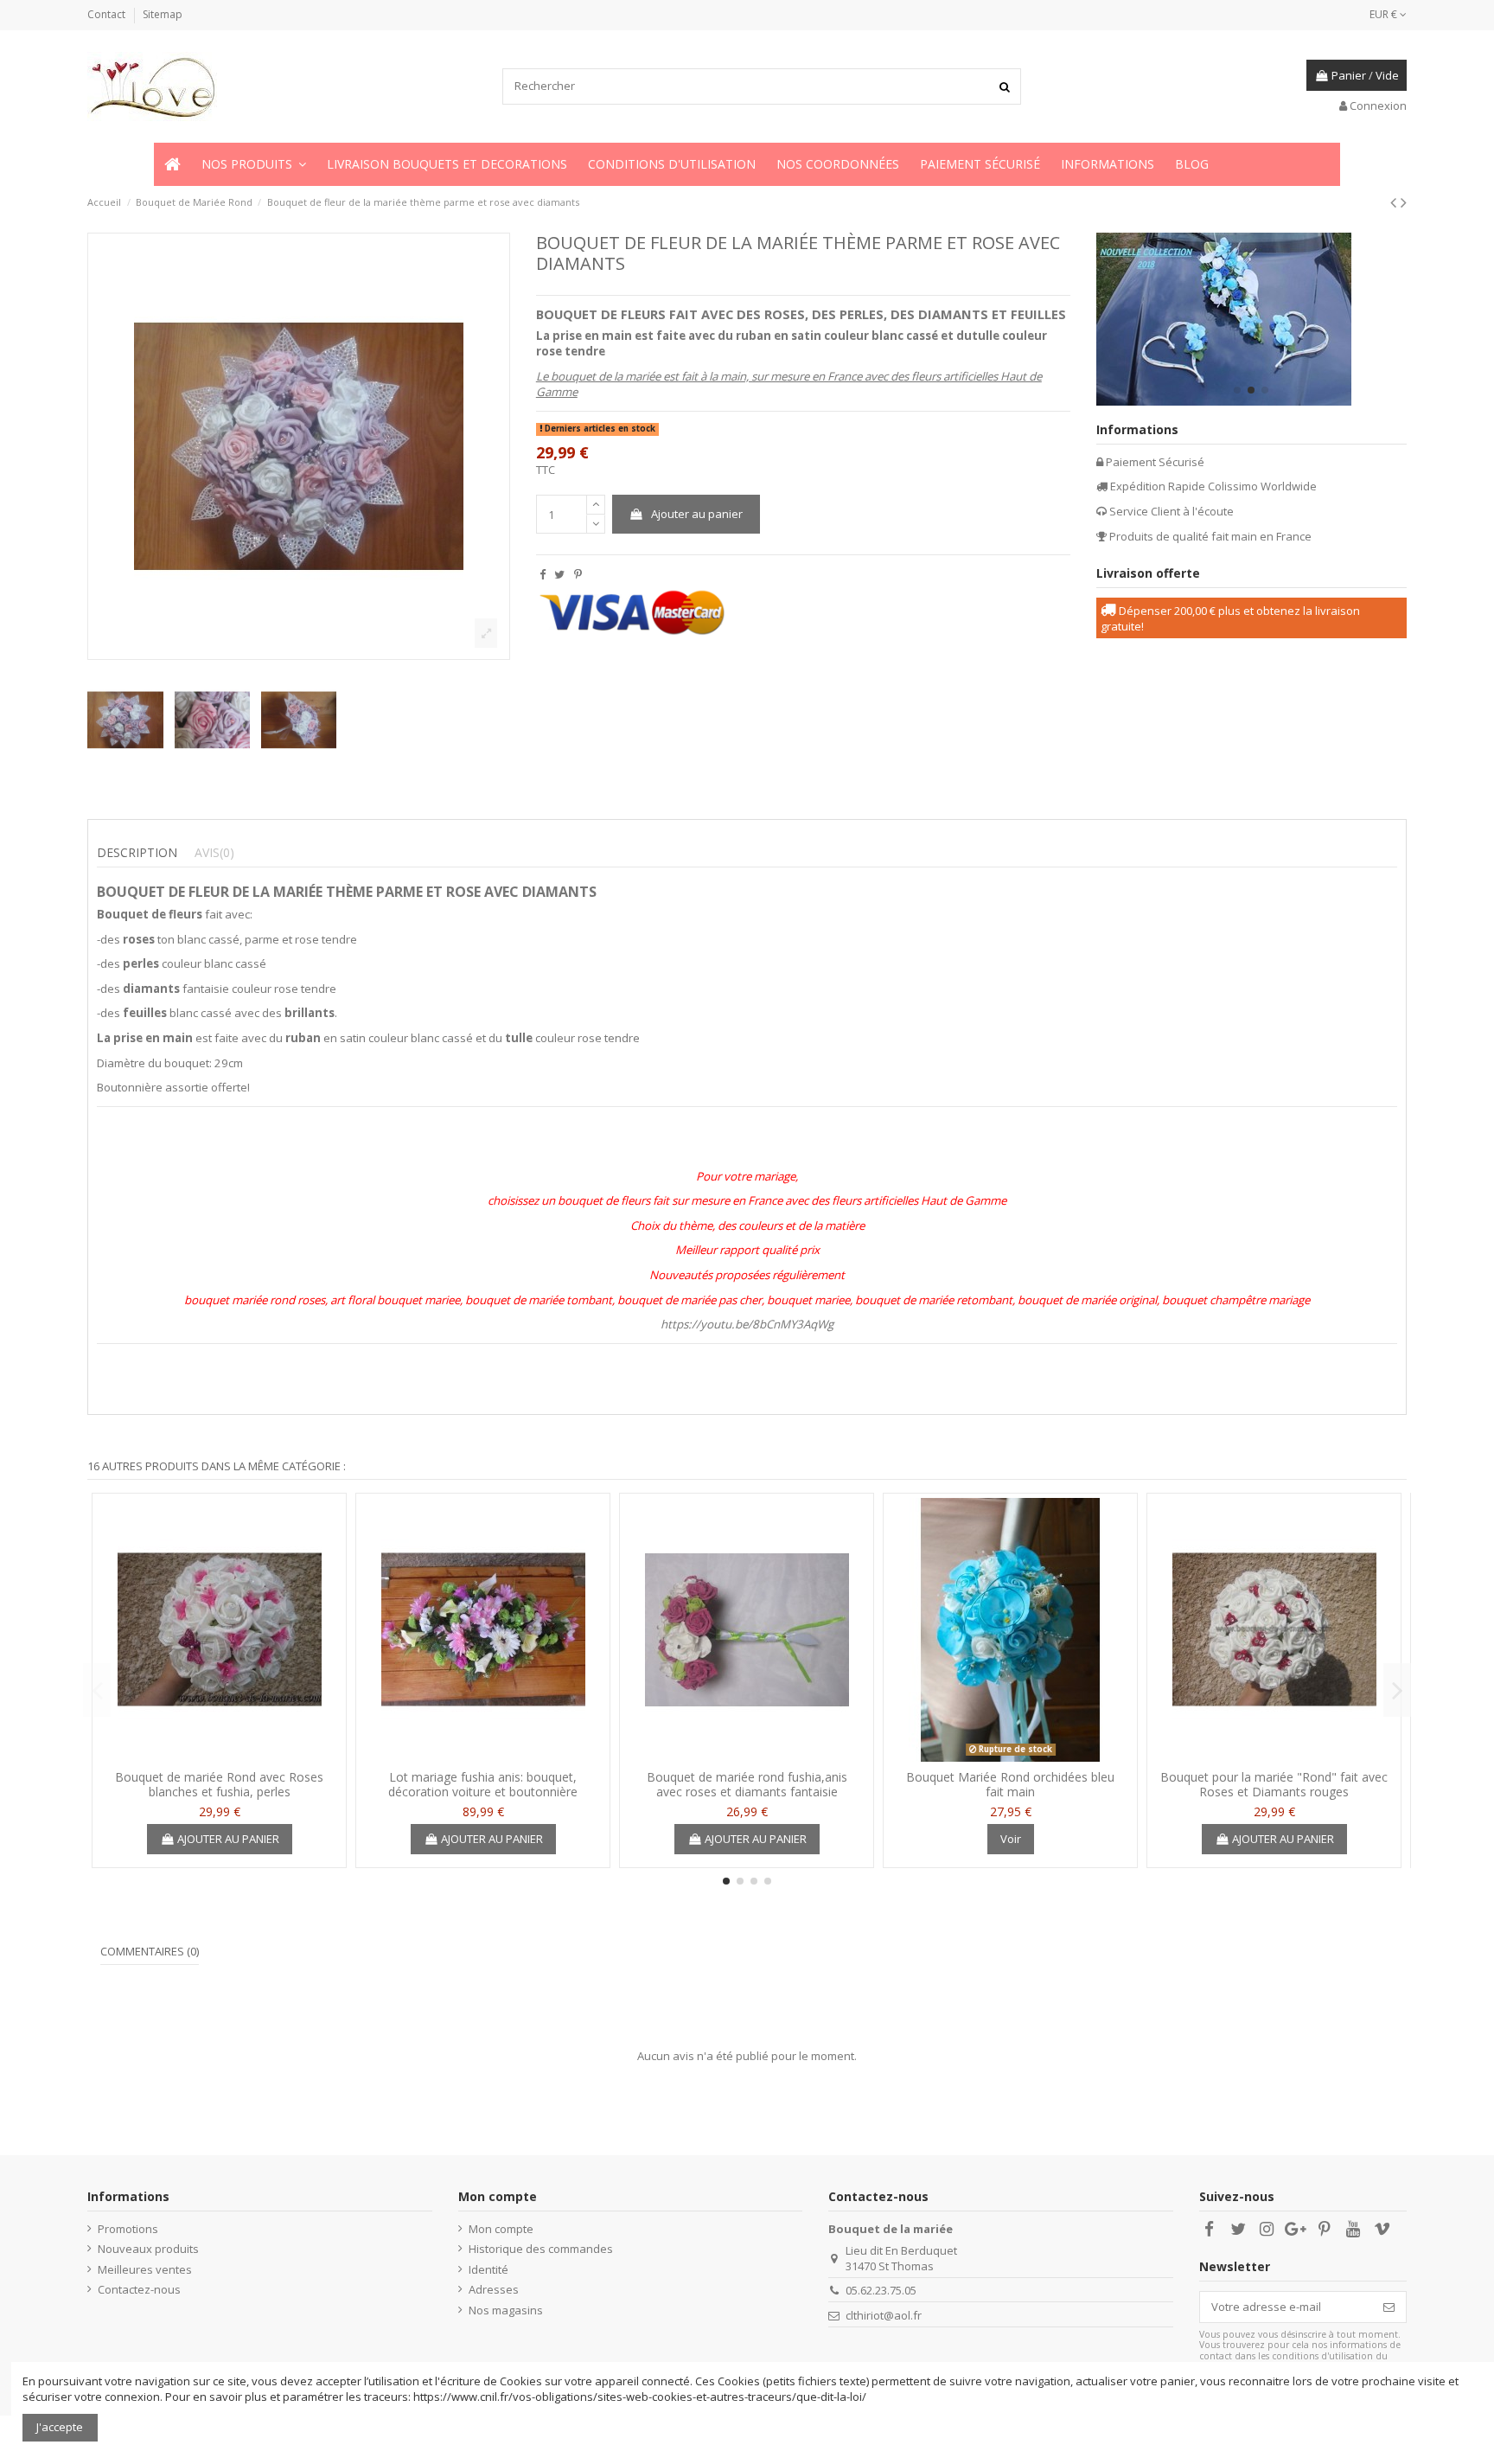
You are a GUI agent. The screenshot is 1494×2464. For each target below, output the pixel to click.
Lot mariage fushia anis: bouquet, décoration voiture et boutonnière (483, 1784)
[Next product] (1404, 202)
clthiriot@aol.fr (884, 2315)
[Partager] (543, 574)
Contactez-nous (139, 2289)
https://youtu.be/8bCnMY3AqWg (747, 1324)
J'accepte (60, 2427)
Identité (488, 2269)
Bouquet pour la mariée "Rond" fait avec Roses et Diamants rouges (1274, 1784)
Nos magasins (506, 2310)
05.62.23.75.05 (881, 2290)
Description (137, 853)
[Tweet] (559, 574)
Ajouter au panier (697, 514)
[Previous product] (1395, 202)
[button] (254, 164)
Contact (108, 14)
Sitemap (163, 14)
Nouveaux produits (148, 2249)
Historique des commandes (541, 2249)
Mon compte (501, 2229)
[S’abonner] (1389, 2307)
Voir (1011, 1839)
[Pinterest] (578, 574)
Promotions (128, 2229)
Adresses (494, 2289)
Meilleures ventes (145, 2269)
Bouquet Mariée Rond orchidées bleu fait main (1010, 1784)
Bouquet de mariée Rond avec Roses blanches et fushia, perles (219, 1784)
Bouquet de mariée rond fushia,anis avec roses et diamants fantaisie (747, 1784)
